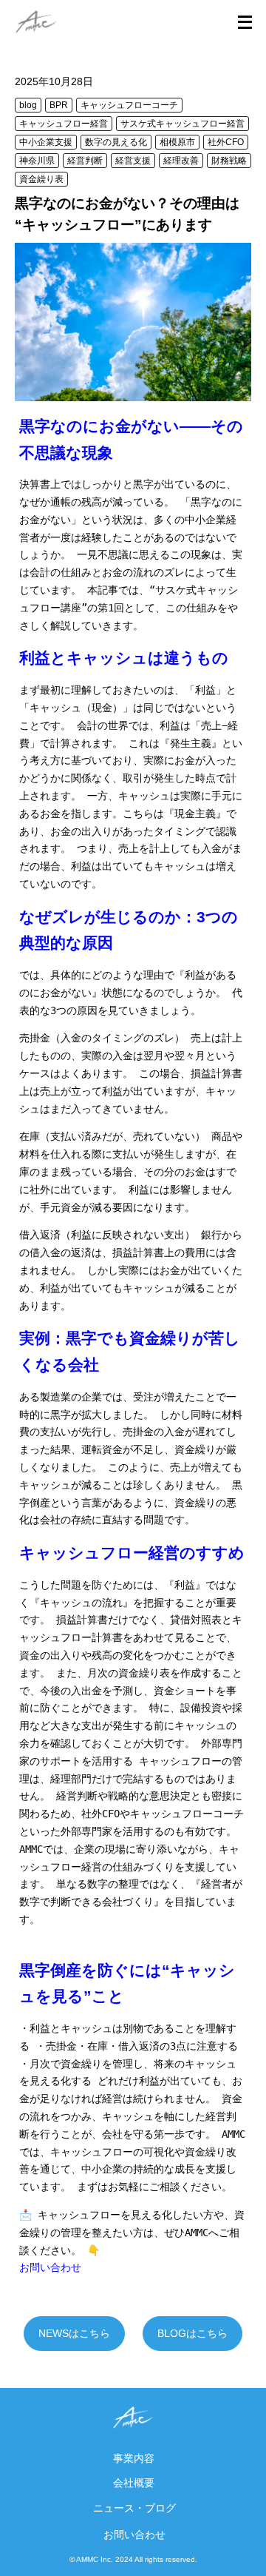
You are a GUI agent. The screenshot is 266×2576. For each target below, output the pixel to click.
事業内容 (134, 2458)
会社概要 (134, 2483)
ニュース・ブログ (134, 2508)
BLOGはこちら (192, 2333)
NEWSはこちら (74, 2333)
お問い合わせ (134, 2535)
